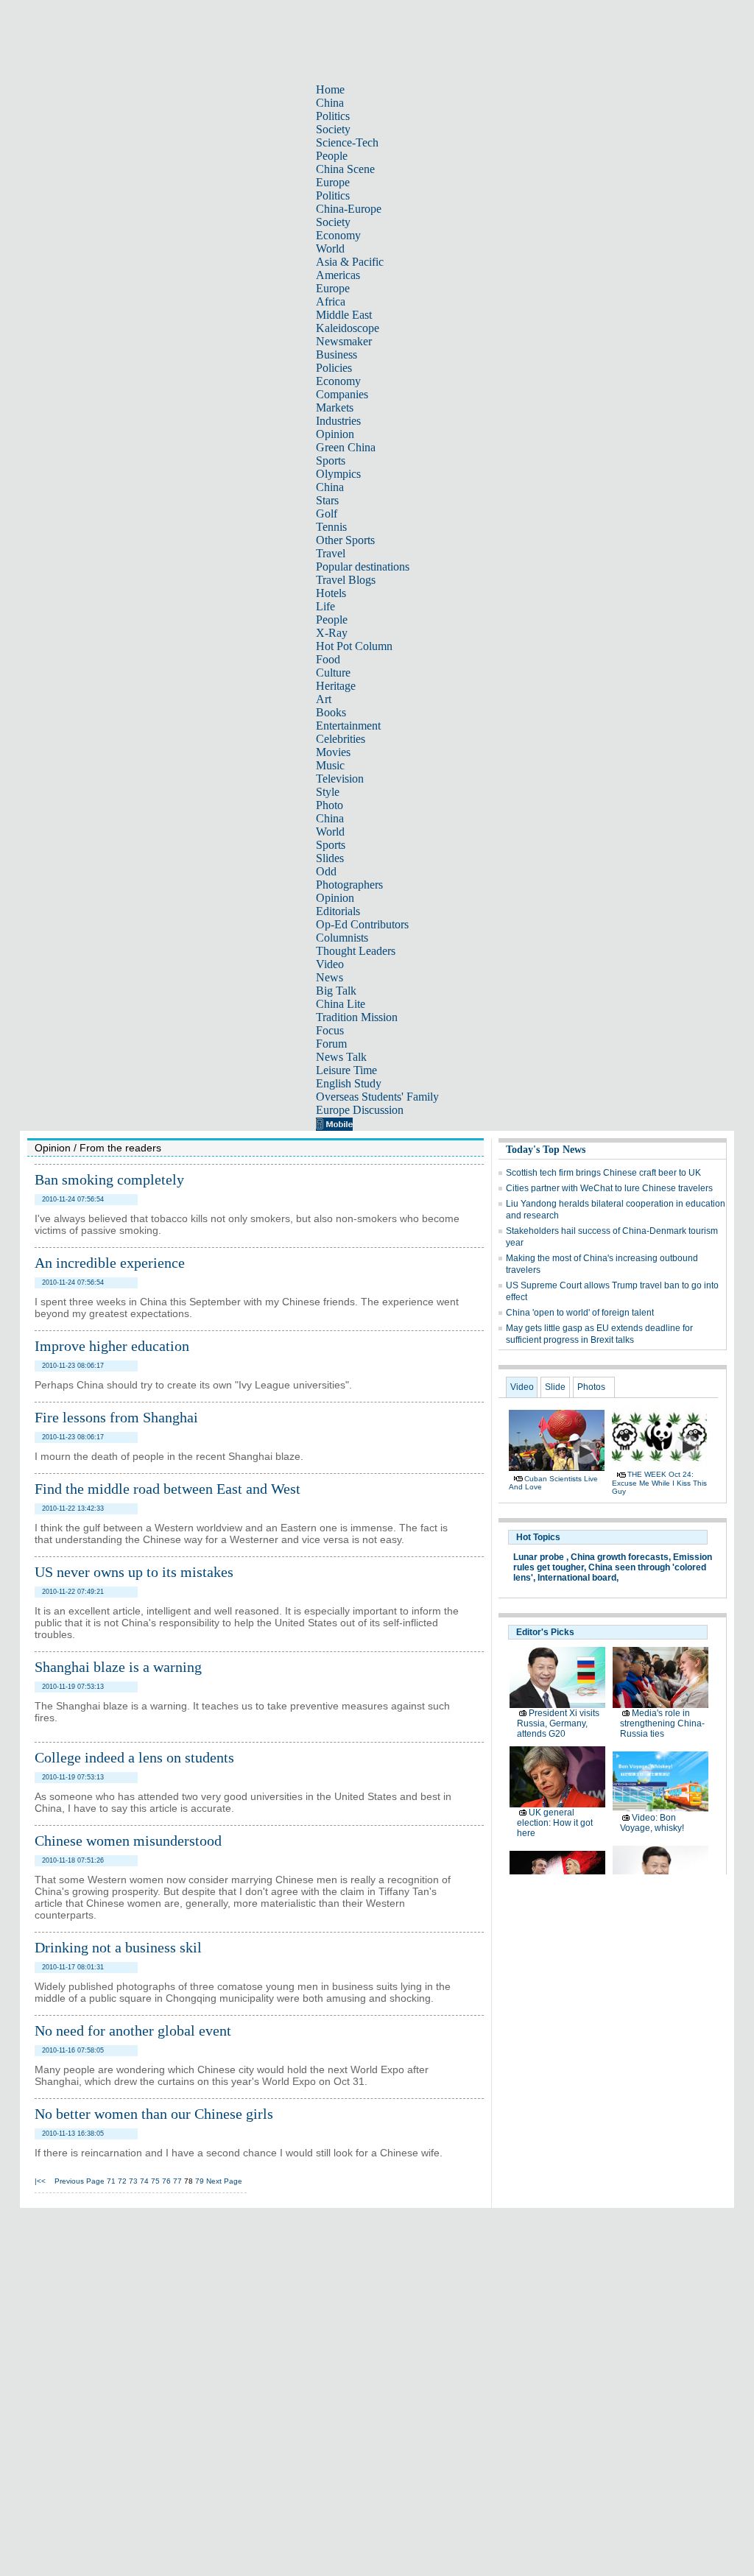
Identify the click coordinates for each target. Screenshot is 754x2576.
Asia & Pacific (350, 262)
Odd (326, 871)
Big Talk (336, 991)
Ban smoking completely (109, 1179)
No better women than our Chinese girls (154, 2114)
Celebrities (341, 739)
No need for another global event (133, 2030)
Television (340, 779)
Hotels (331, 593)
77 (177, 2181)
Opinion (335, 434)
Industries (338, 421)
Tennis (331, 527)
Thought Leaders (356, 951)
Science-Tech (347, 142)
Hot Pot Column (354, 646)
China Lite (341, 1004)
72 (122, 2181)
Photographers (349, 885)
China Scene (345, 169)
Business (337, 354)
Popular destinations (363, 567)
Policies (334, 368)
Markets (335, 407)
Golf (327, 514)
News (330, 977)
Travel (331, 553)
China (330, 103)
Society (333, 129)
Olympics (338, 474)
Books (331, 712)
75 (155, 2181)
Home (330, 89)
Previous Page (80, 2181)
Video (330, 964)
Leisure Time (346, 1070)
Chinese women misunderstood (128, 1841)
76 (166, 2181)
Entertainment (348, 726)
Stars (327, 500)
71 (111, 2181)
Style (328, 792)
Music (330, 765)
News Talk (341, 1057)
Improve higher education (112, 1346)
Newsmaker (344, 341)
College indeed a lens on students (134, 1757)
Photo (330, 805)
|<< (40, 2181)
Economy (338, 235)
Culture (333, 673)
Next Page (224, 2181)
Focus (330, 1030)
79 (200, 2181)
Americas (338, 275)
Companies (342, 394)
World (330, 248)
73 (133, 2181)
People (332, 156)
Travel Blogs (346, 580)
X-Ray (332, 633)
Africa (331, 301)
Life (325, 606)
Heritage (336, 686)
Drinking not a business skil (118, 1947)
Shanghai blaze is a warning (118, 1667)
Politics (333, 116)
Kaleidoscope (348, 328)
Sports (331, 460)
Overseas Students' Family (377, 1097)
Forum (331, 1044)
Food (328, 659)
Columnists (342, 938)
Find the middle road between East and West (168, 1489)
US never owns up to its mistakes (134, 1572)
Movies (333, 752)
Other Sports (345, 540)
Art (324, 699)
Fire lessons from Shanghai (116, 1417)
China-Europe (349, 209)
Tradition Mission (357, 1017)
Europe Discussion (360, 1110)
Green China (346, 447)
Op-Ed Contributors (362, 924)
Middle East (344, 315)
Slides (330, 858)
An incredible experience (110, 1263)
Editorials (338, 911)
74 (144, 2181)
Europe (333, 182)
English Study (349, 1083)
